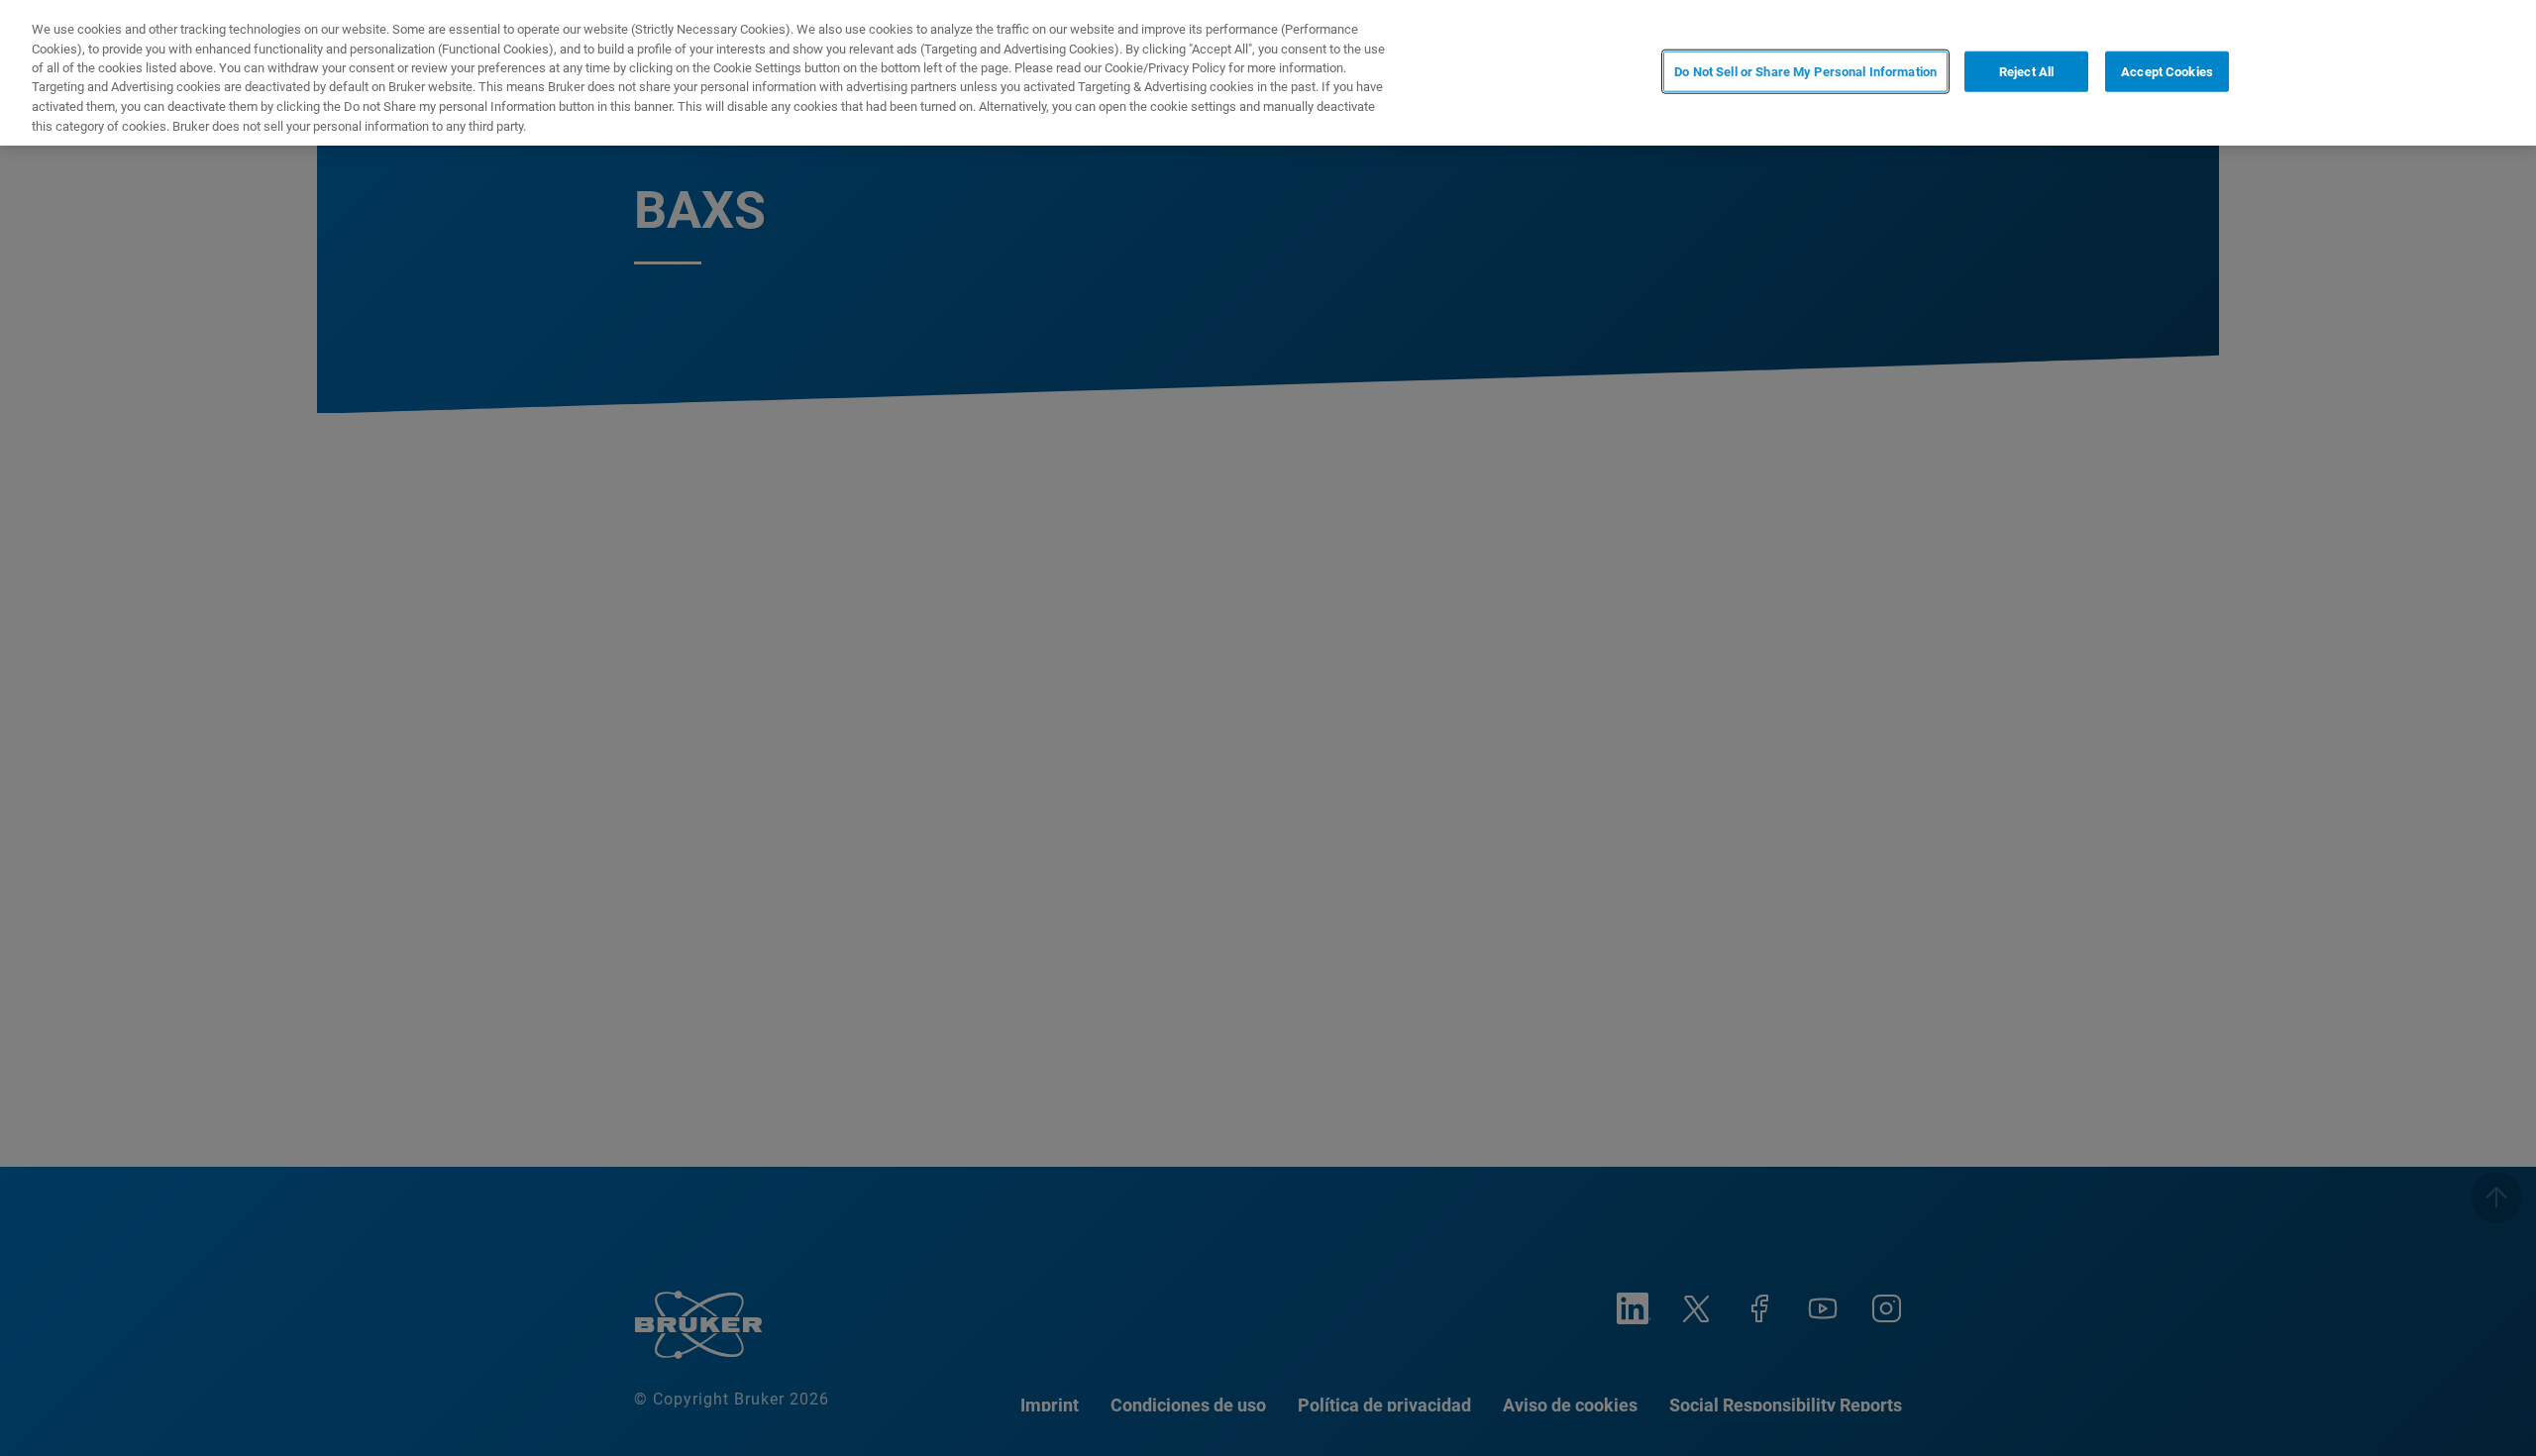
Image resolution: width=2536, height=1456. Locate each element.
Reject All (2026, 71)
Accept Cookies (2167, 71)
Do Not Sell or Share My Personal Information (1805, 71)
